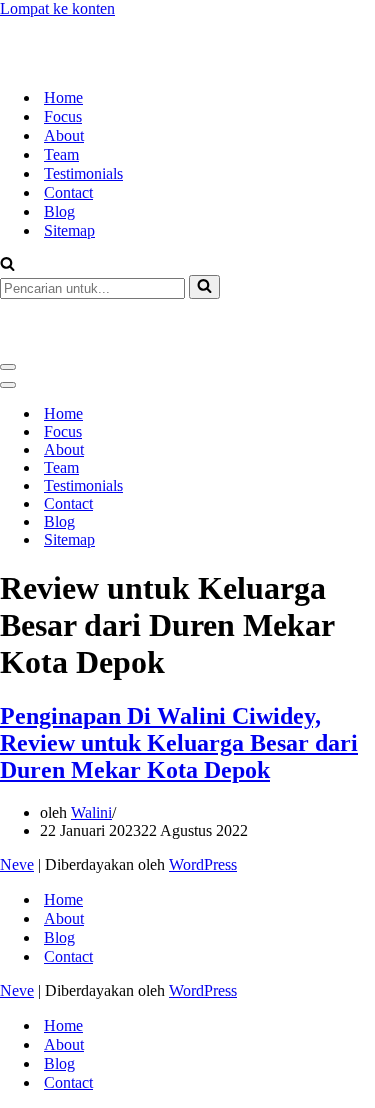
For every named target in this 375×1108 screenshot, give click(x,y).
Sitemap (69, 194)
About (64, 99)
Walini (91, 740)
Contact (68, 156)
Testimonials (83, 137)
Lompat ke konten (57, 8)
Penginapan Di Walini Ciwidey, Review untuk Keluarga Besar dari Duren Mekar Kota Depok (179, 671)
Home (63, 61)
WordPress (203, 792)
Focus (63, 80)
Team (61, 118)
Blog (59, 175)
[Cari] (7, 229)
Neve (17, 792)
